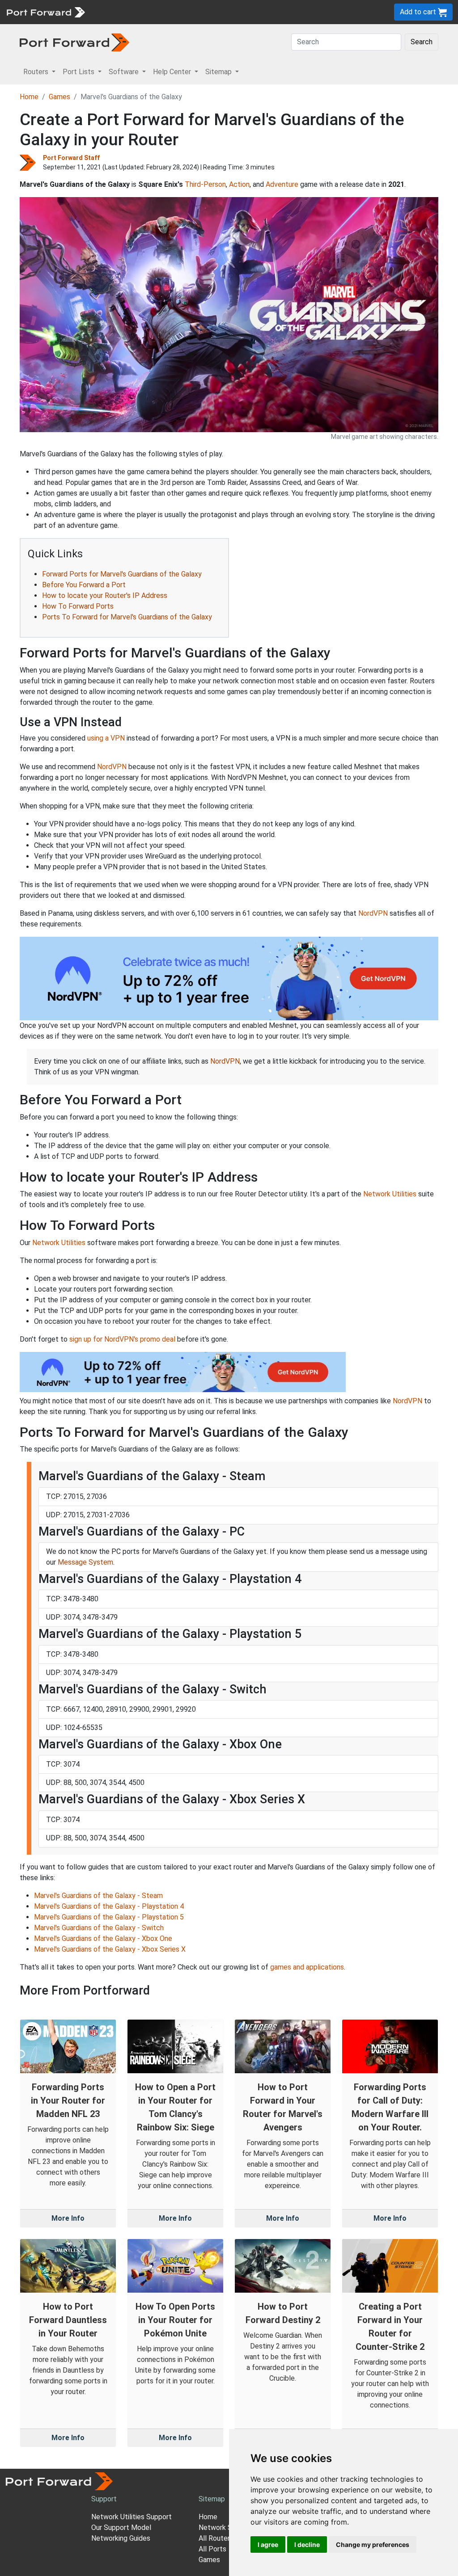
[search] (302, 12)
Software (197, 12)
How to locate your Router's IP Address (105, 596)
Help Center (238, 12)
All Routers (216, 2538)
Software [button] (125, 72)
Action (239, 184)
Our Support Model (121, 2528)
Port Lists (159, 12)
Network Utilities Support (131, 2517)
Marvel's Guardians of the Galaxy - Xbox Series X (110, 1949)
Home (29, 97)
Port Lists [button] (79, 72)
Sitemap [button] (219, 72)
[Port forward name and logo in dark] (74, 42)
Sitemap (277, 12)
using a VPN (106, 738)
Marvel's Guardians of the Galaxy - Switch (99, 1928)
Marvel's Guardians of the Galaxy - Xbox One (103, 1938)
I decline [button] (307, 2544)
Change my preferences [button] (373, 2544)
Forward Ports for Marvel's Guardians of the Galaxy (122, 574)
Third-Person (205, 184)
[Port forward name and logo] (45, 11)
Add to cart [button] (419, 12)
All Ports (212, 2549)
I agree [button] (268, 2544)
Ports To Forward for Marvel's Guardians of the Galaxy (127, 617)
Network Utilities (390, 1194)
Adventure (282, 184)
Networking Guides (121, 2538)
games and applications (307, 1967)
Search (422, 42)
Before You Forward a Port (84, 585)
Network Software (228, 2528)
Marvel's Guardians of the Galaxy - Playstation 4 (109, 1906)
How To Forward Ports (78, 606)
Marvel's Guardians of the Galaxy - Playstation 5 (109, 1917)
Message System (85, 1562)
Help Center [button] (173, 72)
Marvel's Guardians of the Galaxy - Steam (98, 1896)
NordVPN (112, 767)
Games (59, 97)
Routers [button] (37, 72)
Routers (123, 12)
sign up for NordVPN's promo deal (122, 1339)
